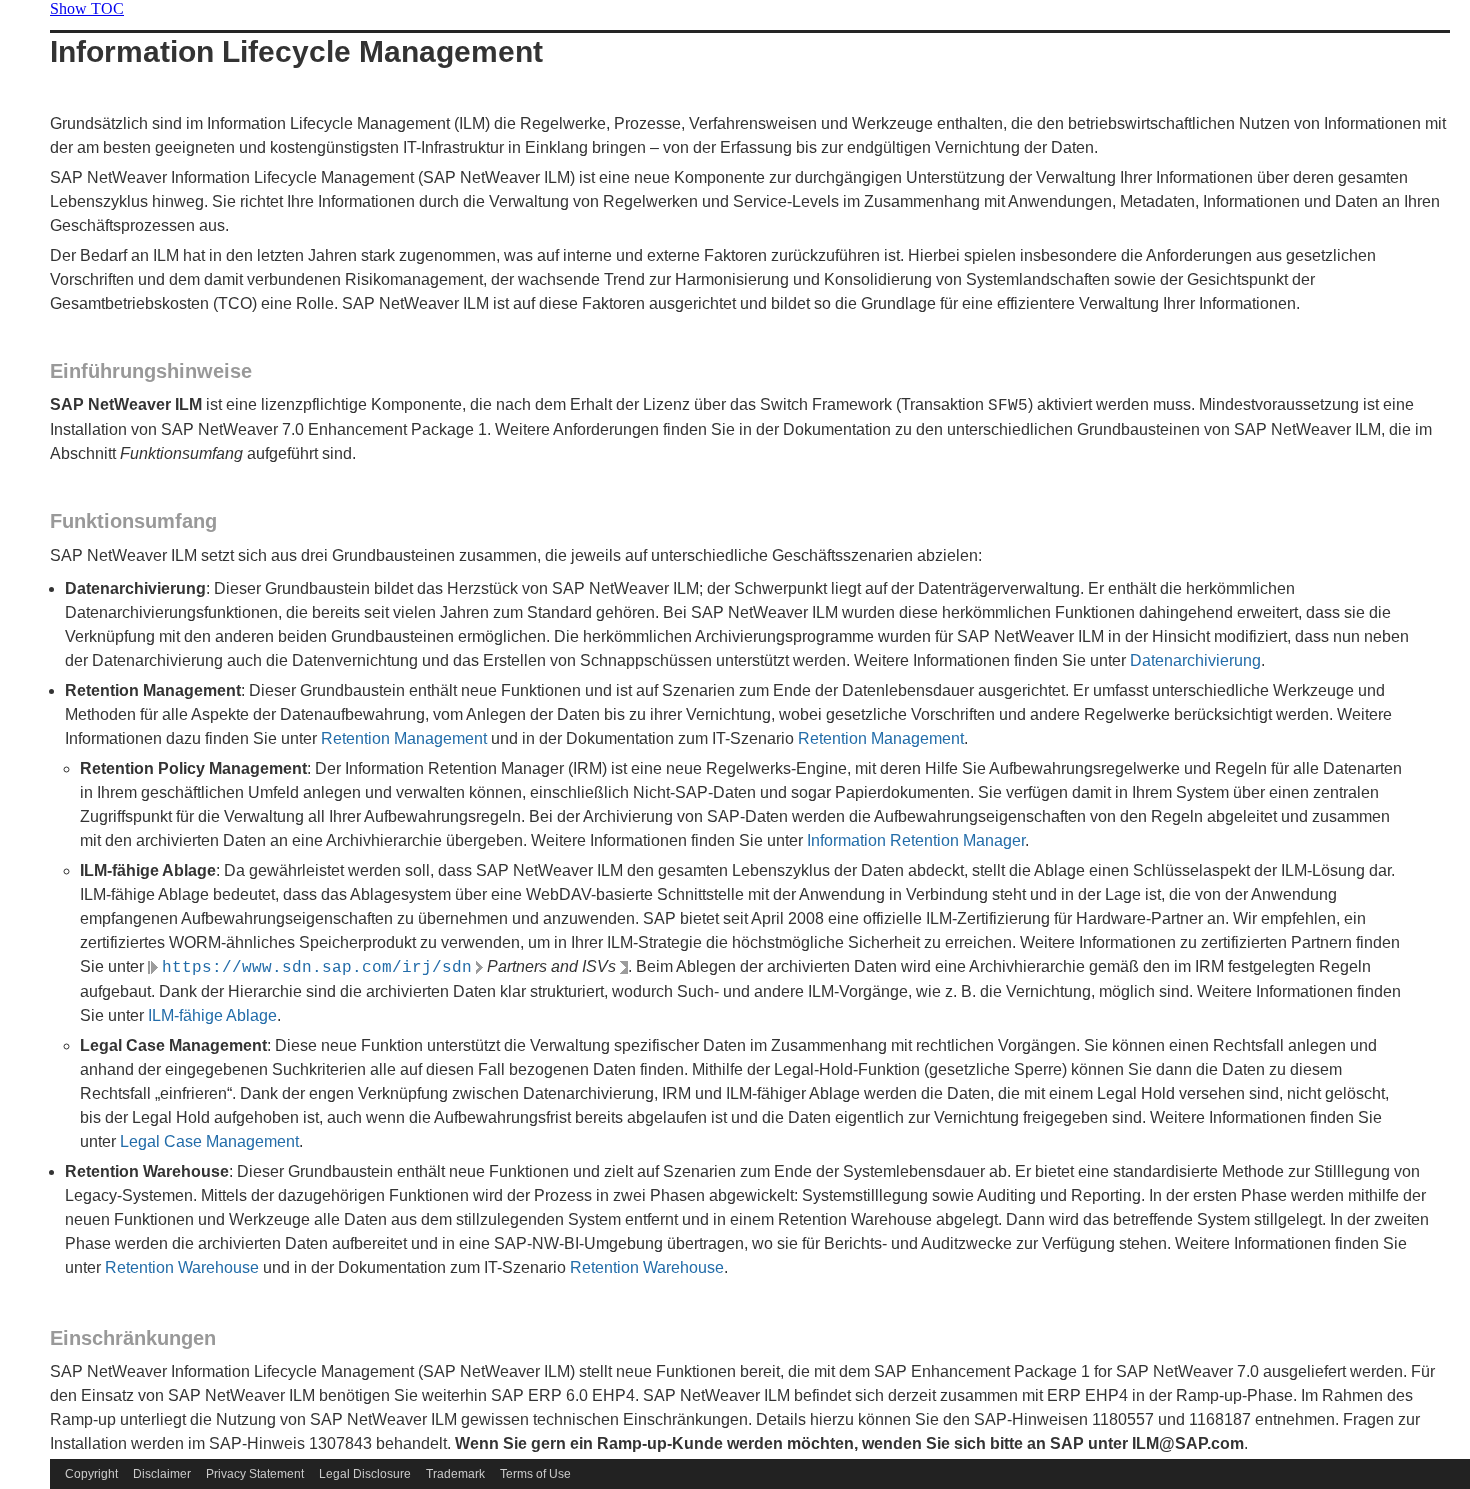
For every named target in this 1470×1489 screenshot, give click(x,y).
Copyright (91, 1474)
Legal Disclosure (365, 1474)
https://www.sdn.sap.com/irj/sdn (317, 968)
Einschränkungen (133, 1338)
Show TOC (87, 8)
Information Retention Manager (916, 840)
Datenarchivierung (1195, 660)
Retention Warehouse (182, 1267)
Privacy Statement (255, 1474)
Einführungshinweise (151, 371)
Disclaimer (162, 1474)
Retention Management (404, 738)
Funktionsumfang (133, 521)
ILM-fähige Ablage (212, 1015)
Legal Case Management (209, 1141)
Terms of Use (535, 1474)
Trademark (455, 1474)
